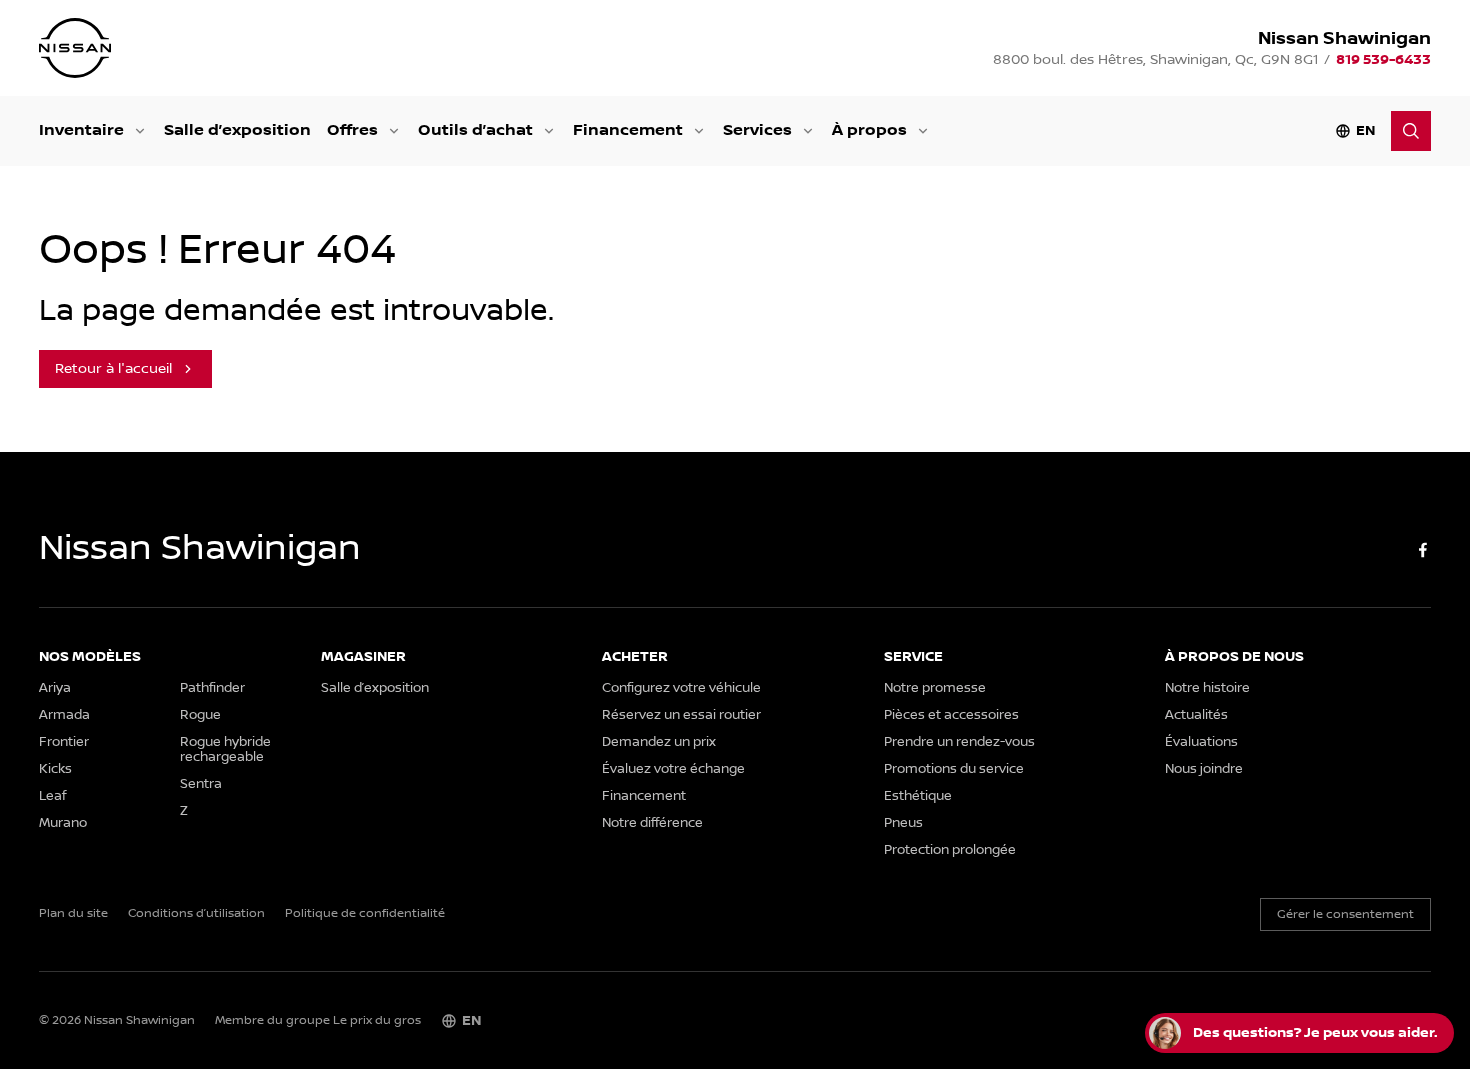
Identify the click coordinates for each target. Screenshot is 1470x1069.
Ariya (55, 688)
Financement (628, 130)
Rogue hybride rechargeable (225, 750)
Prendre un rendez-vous (959, 742)
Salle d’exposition (237, 130)
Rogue (200, 715)
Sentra (201, 784)
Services (757, 130)
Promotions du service (954, 769)
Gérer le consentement (1345, 914)
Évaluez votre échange (673, 769)
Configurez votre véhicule (681, 688)
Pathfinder (212, 688)
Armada (64, 715)
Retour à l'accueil (113, 369)
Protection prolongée (950, 850)
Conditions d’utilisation (196, 914)
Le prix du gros (377, 1020)
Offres (352, 130)
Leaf (52, 796)
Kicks (55, 769)
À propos (869, 130)
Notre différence (652, 823)
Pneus (903, 823)
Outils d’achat (475, 130)
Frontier (64, 742)
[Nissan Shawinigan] (75, 48)
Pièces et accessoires (951, 715)
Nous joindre (1204, 769)
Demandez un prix (659, 742)
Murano (63, 823)
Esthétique (918, 796)
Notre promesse (935, 688)
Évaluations (1201, 742)
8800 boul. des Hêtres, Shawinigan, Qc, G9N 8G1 (1155, 60)
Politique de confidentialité (365, 914)
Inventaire (81, 130)
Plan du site (73, 914)
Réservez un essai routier (681, 715)
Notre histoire (1207, 688)
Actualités (1196, 715)
